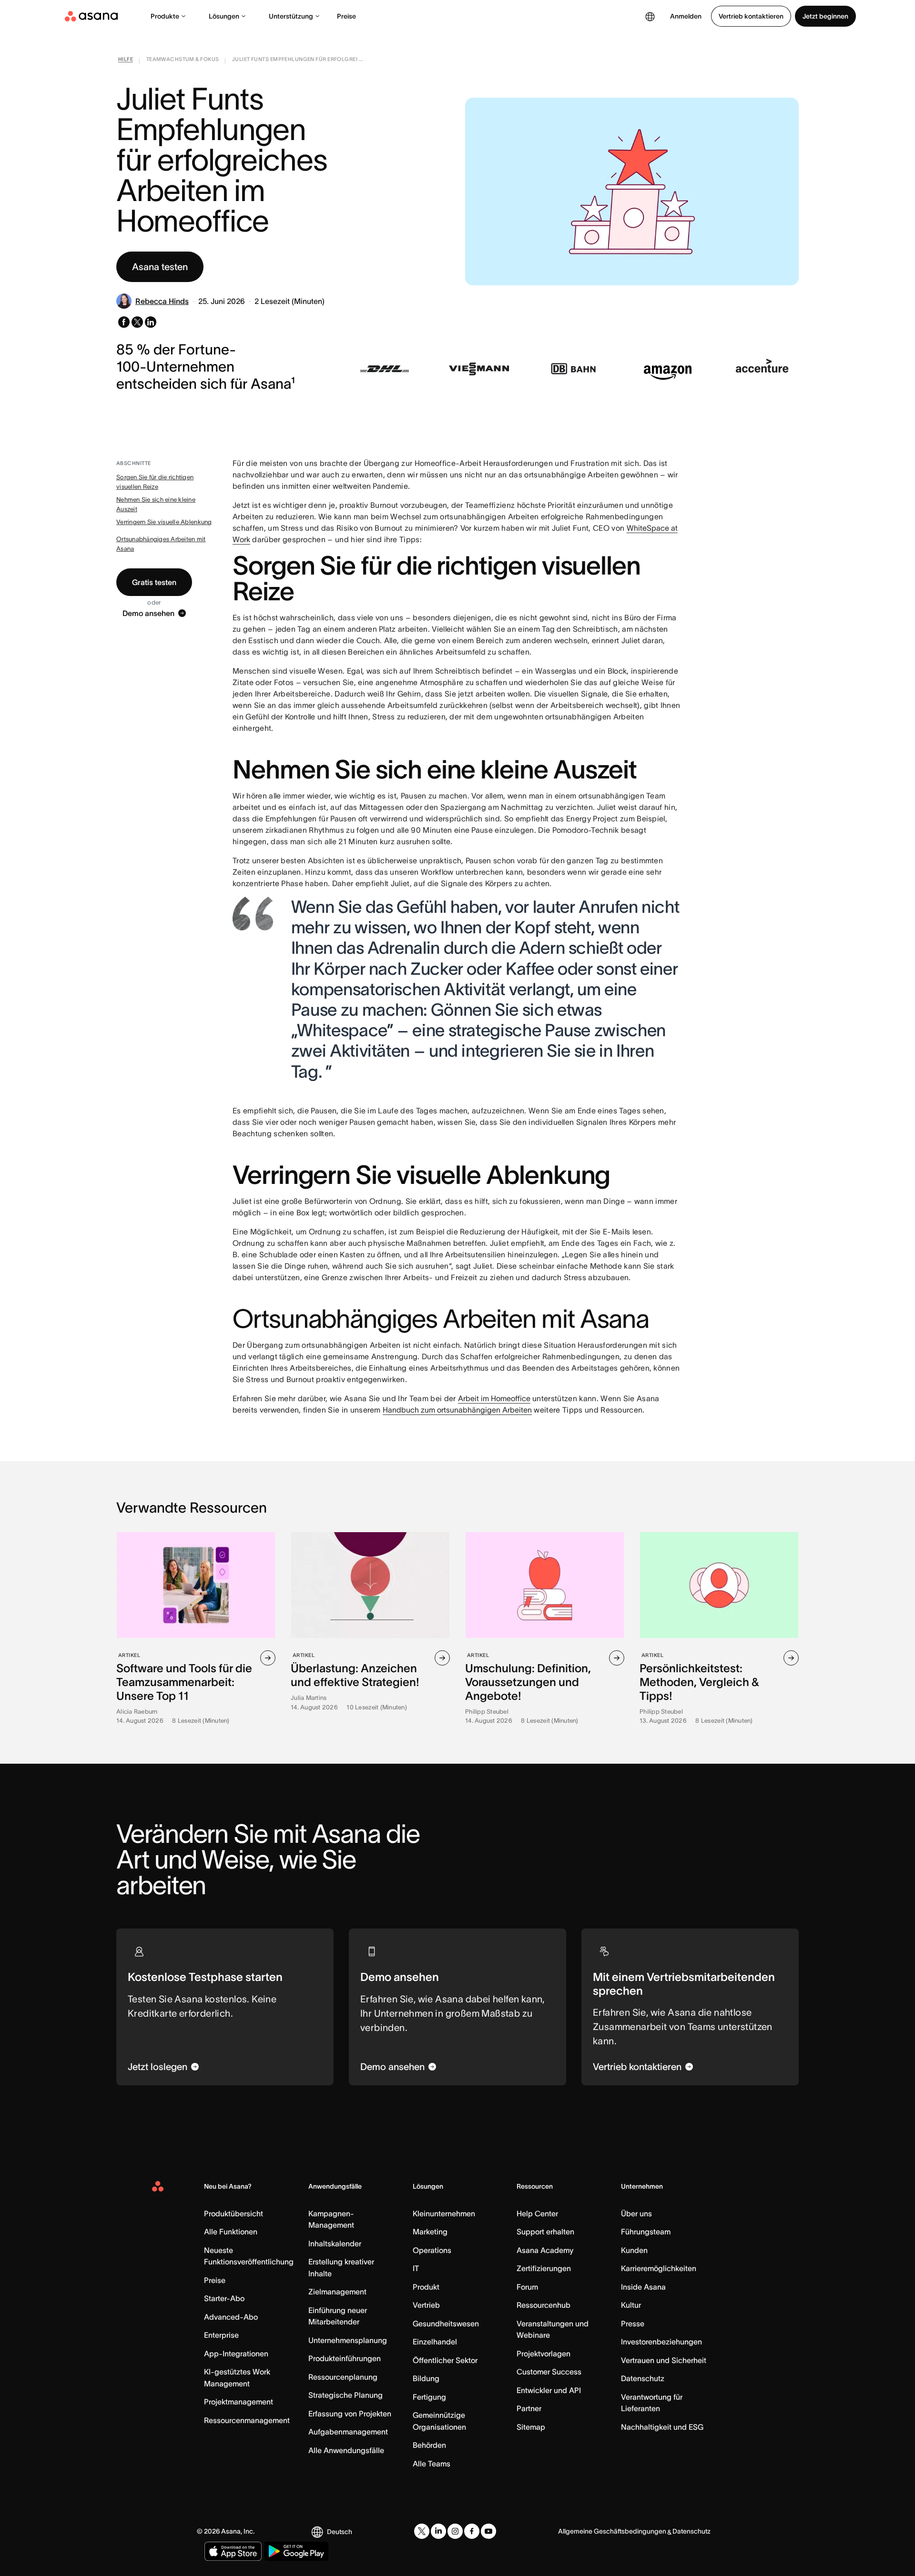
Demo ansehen (148, 613)
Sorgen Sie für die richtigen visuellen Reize (155, 482)
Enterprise (221, 2335)
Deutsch (340, 2532)
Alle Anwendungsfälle (346, 2450)
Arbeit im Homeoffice (494, 1398)
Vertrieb (426, 2305)
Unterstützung (291, 16)
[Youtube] (488, 2531)
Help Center (537, 2213)
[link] (126, 61)
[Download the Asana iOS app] (233, 2551)
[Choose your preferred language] (650, 16)
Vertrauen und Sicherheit (664, 2360)
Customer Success (549, 2372)
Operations (432, 2250)
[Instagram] (455, 2531)
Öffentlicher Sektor (445, 2360)
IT (416, 2268)
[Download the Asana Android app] (296, 2551)
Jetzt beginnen (825, 16)
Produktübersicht (234, 2213)
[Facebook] (472, 2531)
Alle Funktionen (231, 2232)
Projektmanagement (239, 2402)
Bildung (426, 2378)
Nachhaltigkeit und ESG (662, 2427)
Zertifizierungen (544, 2268)
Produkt (426, 2287)
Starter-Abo (224, 2298)
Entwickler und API (549, 2390)
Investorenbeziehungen (661, 2342)
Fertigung (429, 2397)
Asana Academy (545, 2250)
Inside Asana (643, 2287)
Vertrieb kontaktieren (751, 16)
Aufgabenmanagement (348, 2432)
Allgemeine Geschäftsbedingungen (612, 2531)
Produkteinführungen (345, 2358)
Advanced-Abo (231, 2317)
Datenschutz (643, 2378)
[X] (422, 2531)
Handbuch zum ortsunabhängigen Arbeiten (457, 1410)
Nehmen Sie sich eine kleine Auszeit (156, 504)
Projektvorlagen (544, 2354)
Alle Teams (432, 2464)
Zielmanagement (337, 2292)
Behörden (429, 2445)
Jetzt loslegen (158, 2067)
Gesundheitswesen (446, 2323)
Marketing (430, 2232)
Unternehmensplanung (348, 2340)
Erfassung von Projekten (350, 2414)
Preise (346, 16)
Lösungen (224, 16)
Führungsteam (646, 2232)
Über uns (636, 2213)
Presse (633, 2323)
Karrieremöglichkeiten (659, 2268)
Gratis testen (154, 582)
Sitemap (531, 2427)
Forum (527, 2287)
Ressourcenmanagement (247, 2420)
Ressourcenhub (544, 2305)
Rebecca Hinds (162, 301)
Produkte (165, 16)
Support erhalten (545, 2232)
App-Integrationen (236, 2354)
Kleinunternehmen (444, 2213)
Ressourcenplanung (343, 2377)
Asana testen (160, 267)
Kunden (634, 2250)
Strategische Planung (346, 2395)
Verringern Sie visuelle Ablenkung (164, 522)
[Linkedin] (438, 2531)
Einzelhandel (435, 2342)
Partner (529, 2408)
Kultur (631, 2305)
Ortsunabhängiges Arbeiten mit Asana (161, 544)
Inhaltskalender (335, 2243)
